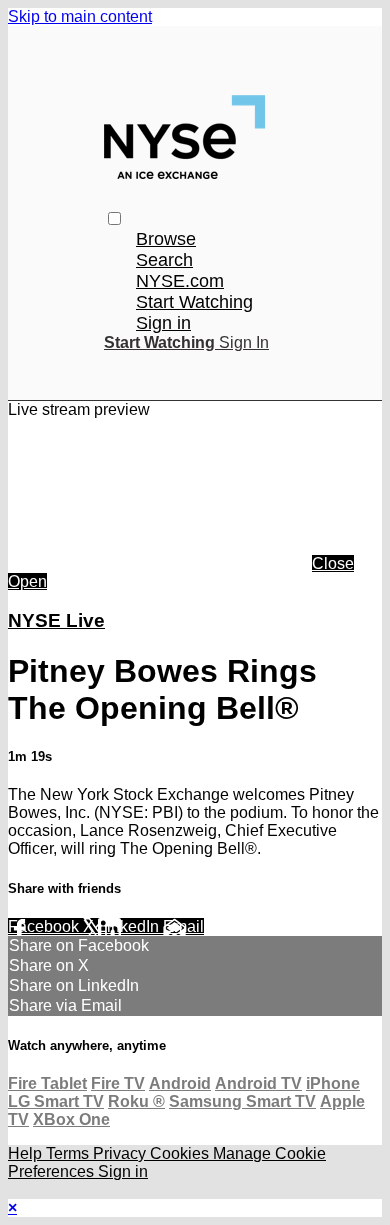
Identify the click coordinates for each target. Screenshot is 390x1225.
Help (27, 1153)
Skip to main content (80, 16)
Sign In (244, 342)
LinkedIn (130, 926)
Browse (166, 239)
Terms (69, 1153)
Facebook (45, 926)
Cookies (181, 1153)
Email (183, 926)
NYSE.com (180, 281)
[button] (114, 218)
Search (164, 260)
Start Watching (194, 302)
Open (27, 581)
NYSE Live (56, 620)
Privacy (121, 1153)
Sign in (163, 323)
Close (333, 563)
